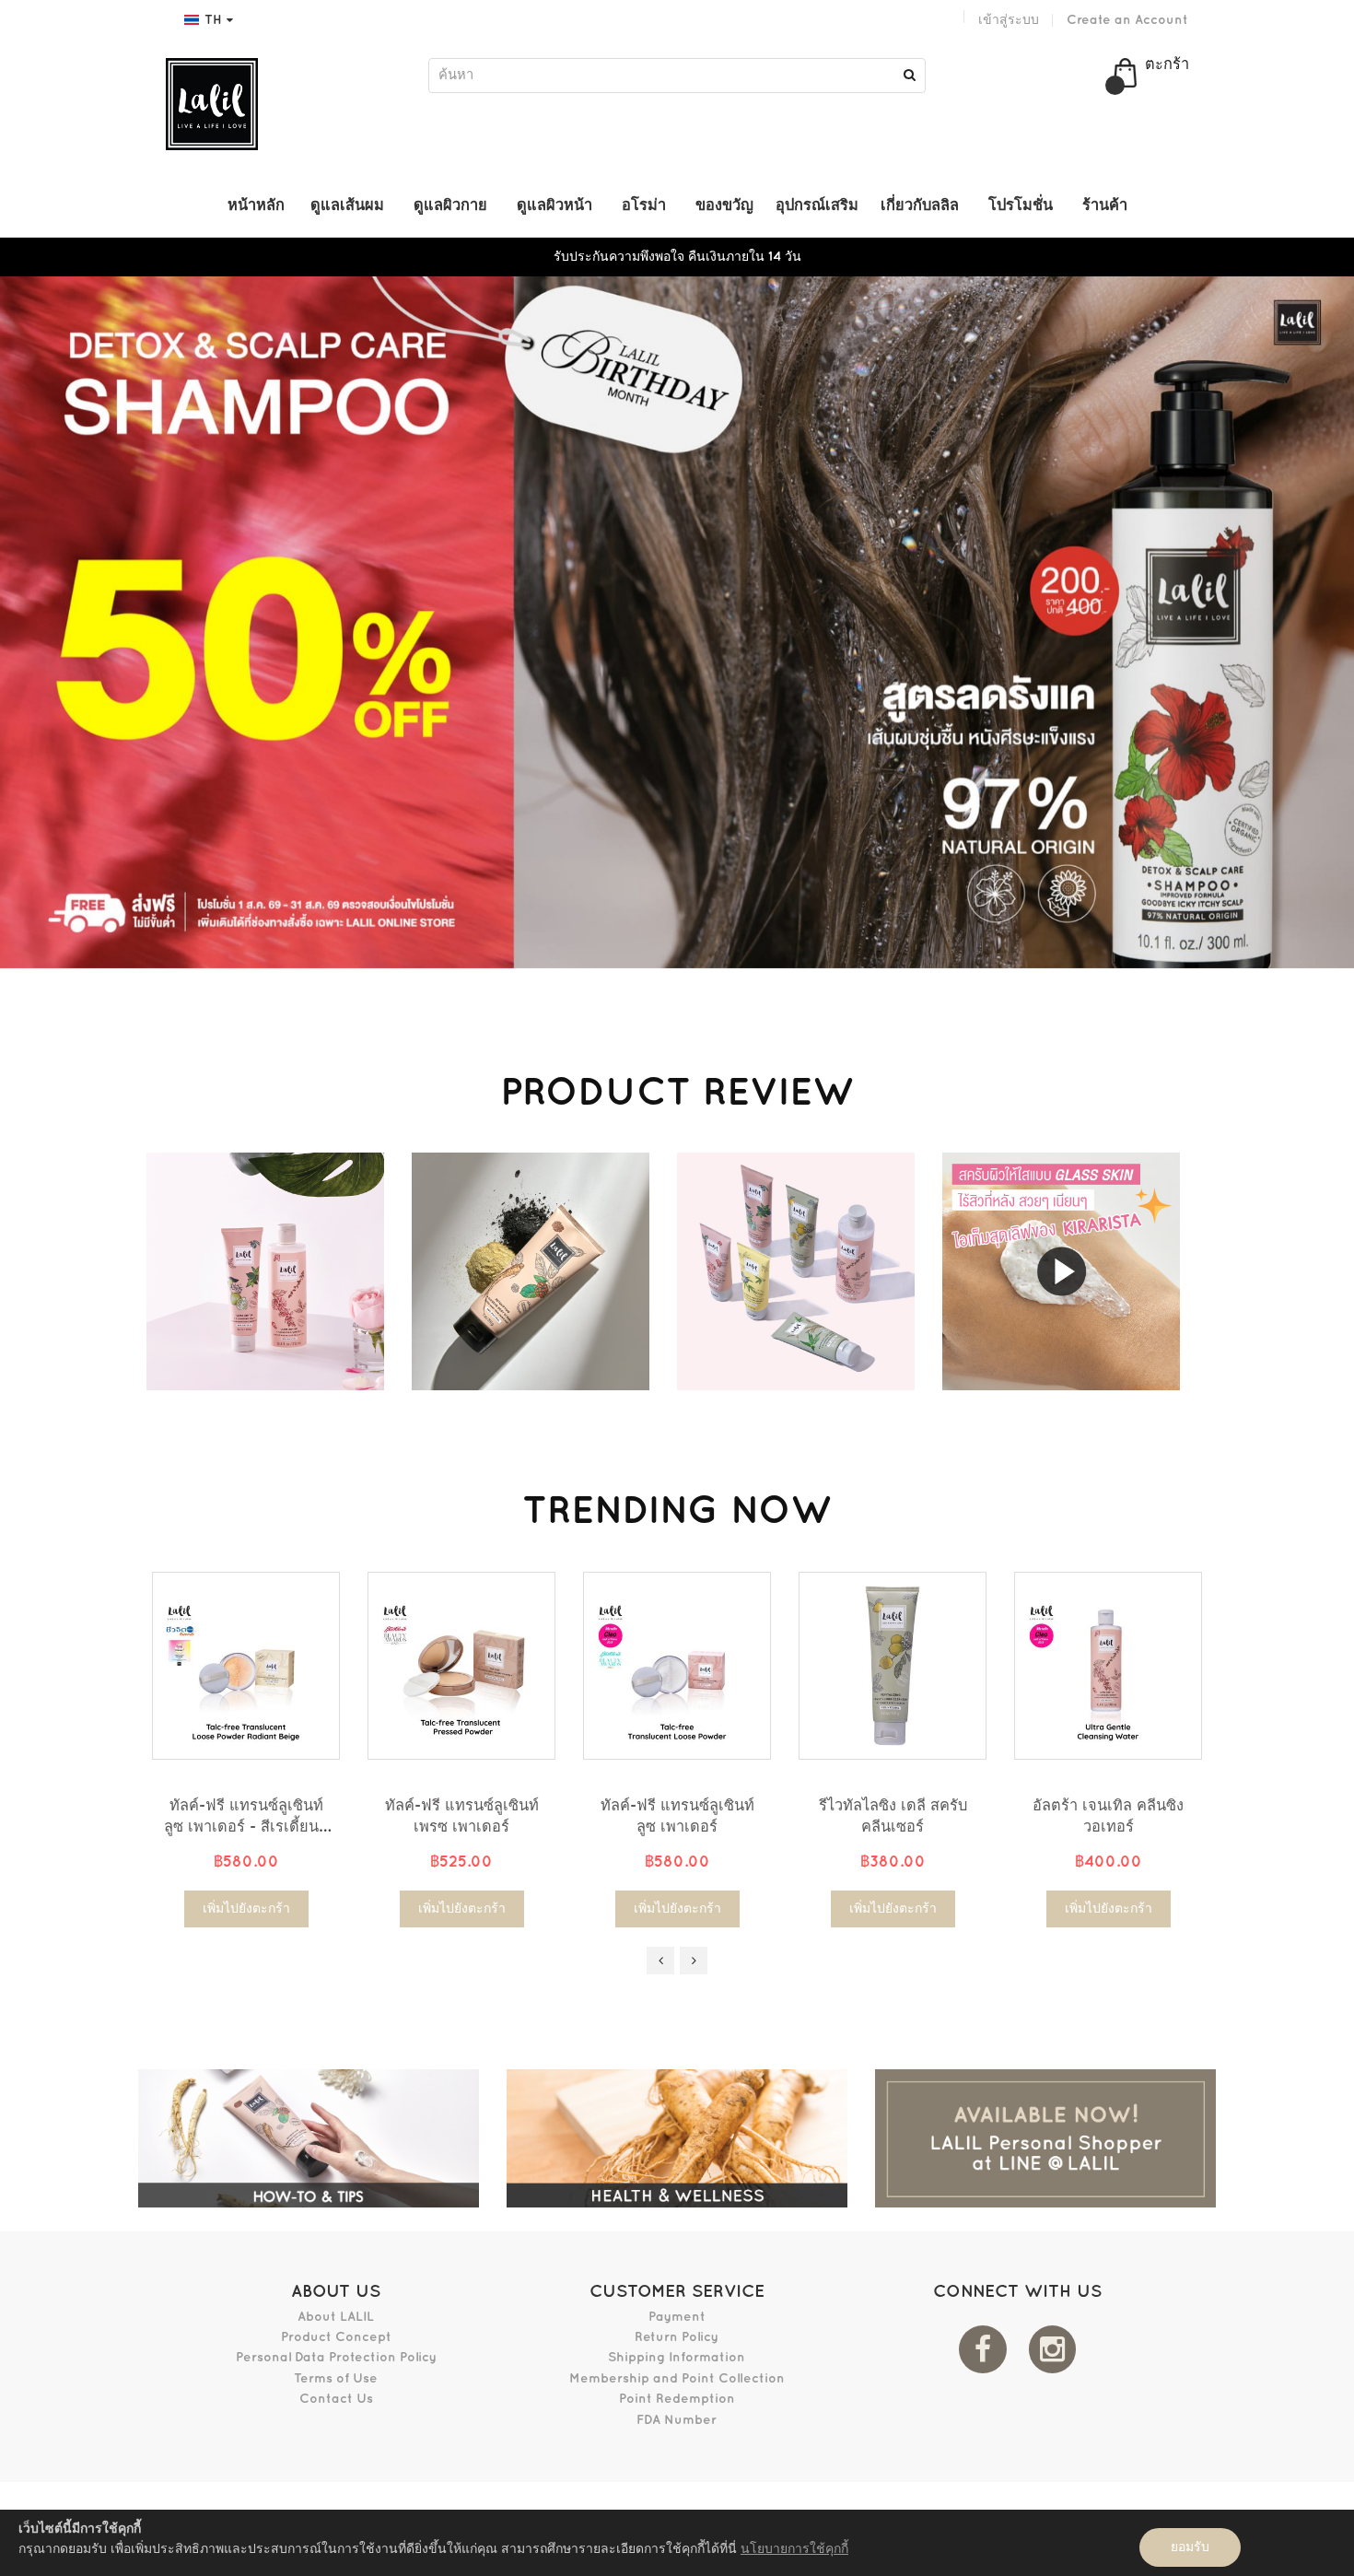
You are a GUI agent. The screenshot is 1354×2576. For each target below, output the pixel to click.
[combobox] (677, 76)
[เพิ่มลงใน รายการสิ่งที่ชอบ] (312, 1691)
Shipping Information (677, 2357)
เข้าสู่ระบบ (1009, 20)
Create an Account (1127, 20)
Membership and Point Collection (677, 2378)
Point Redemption (677, 2399)
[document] (677, 2543)
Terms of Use (336, 2378)
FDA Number (677, 2420)
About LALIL (336, 2317)
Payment (677, 2317)
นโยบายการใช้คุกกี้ (794, 2549)
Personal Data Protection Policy (336, 2357)
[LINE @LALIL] (1045, 2138)
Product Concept (336, 2337)
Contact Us (336, 2399)
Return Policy (677, 2337)
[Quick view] (312, 1732)
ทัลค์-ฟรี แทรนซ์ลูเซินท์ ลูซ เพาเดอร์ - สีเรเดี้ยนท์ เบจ (246, 1827)
